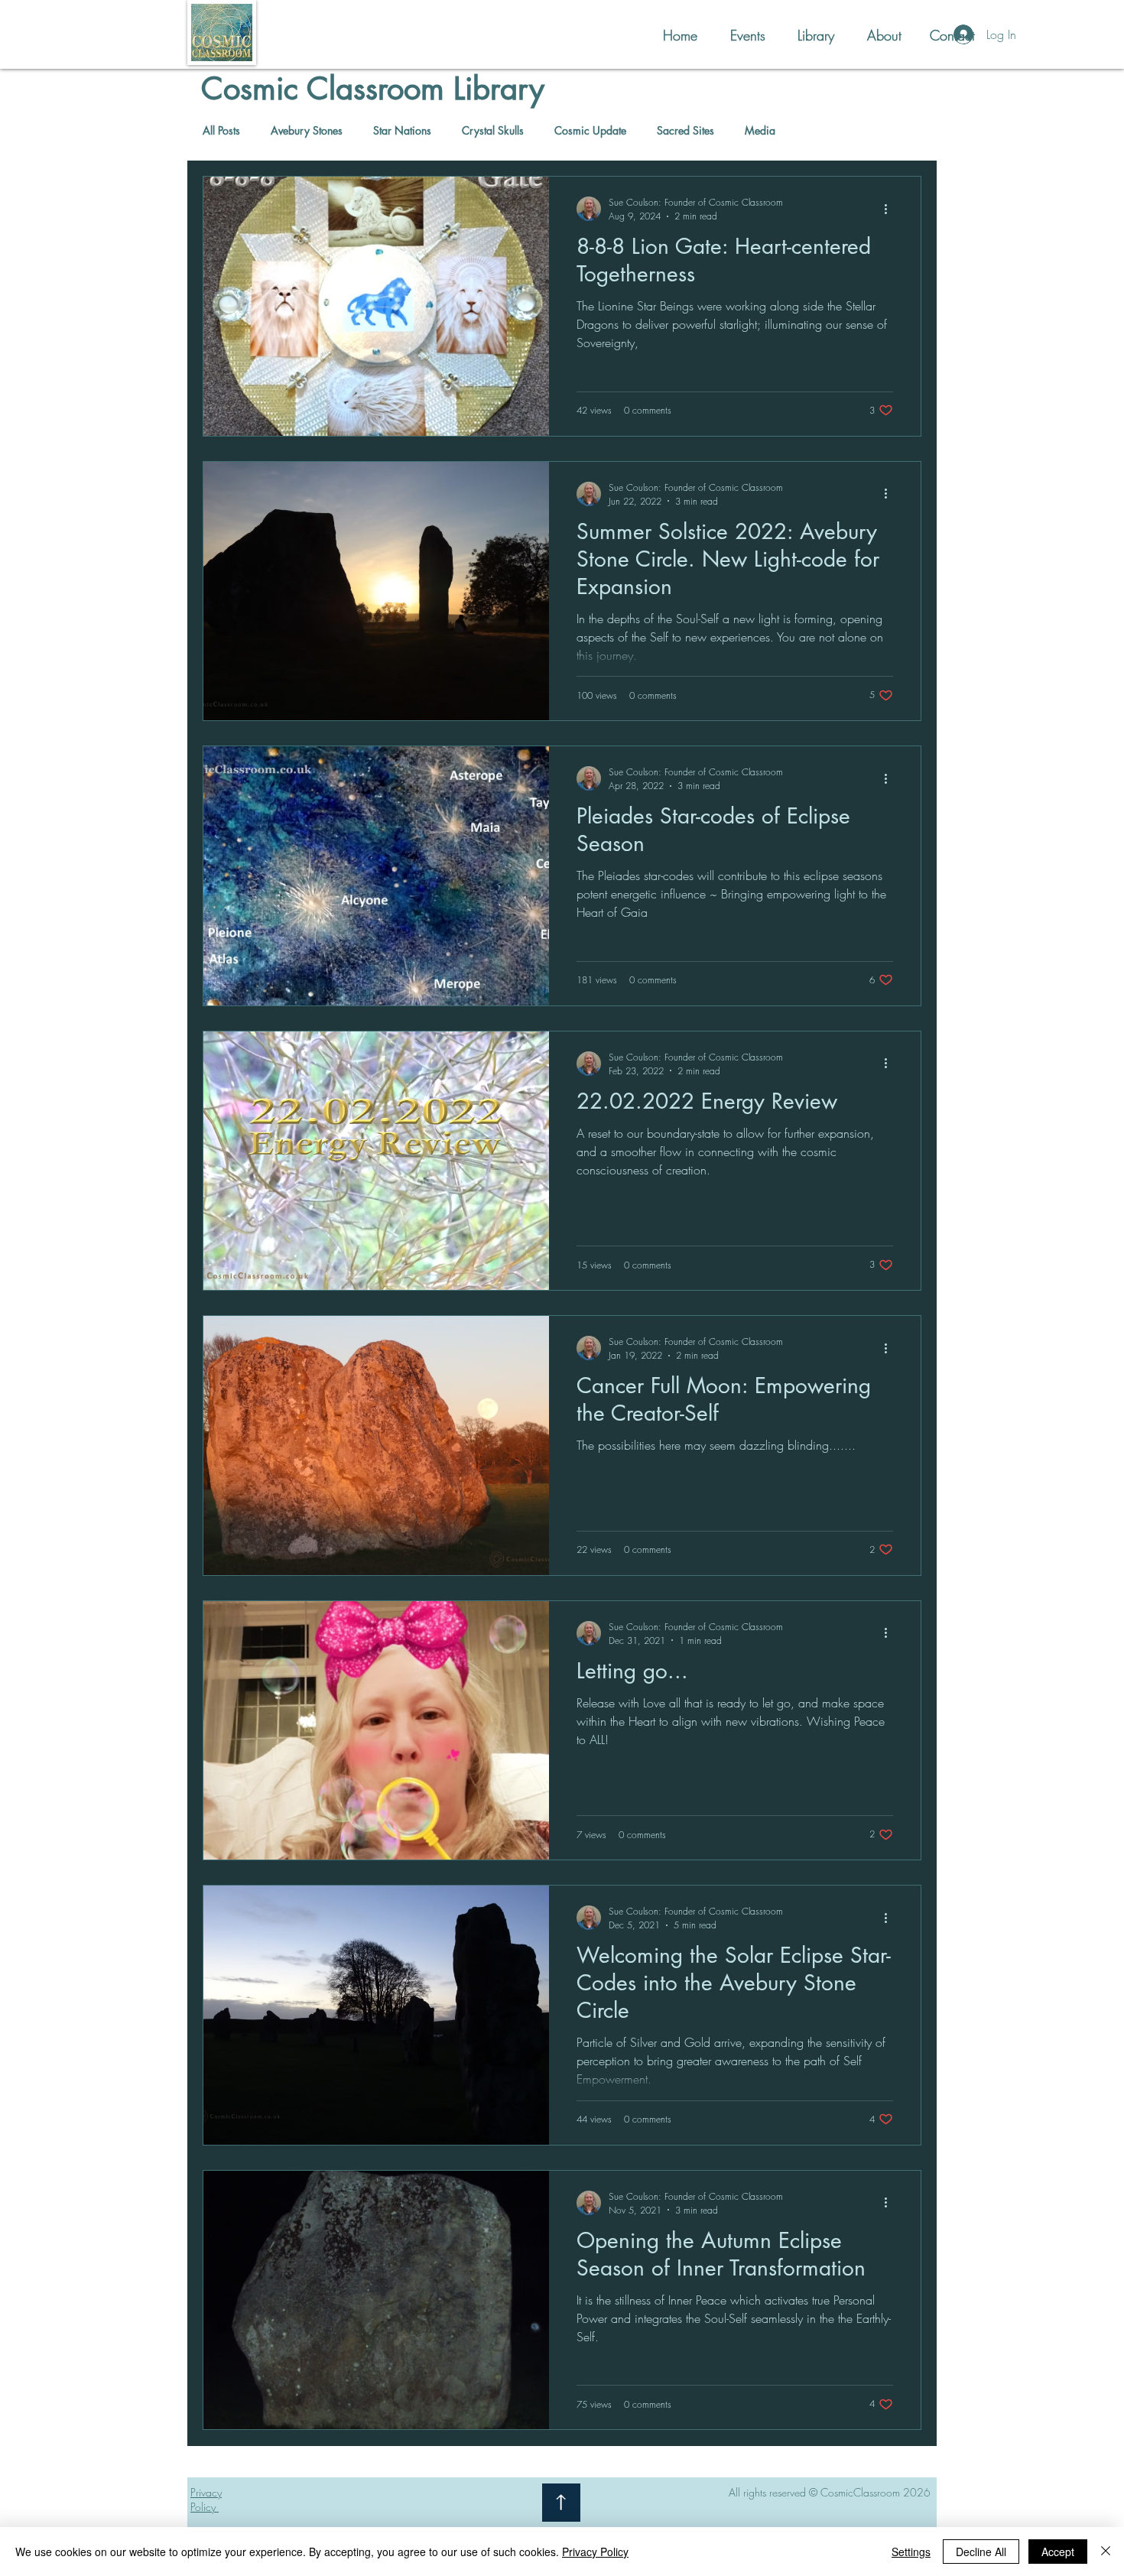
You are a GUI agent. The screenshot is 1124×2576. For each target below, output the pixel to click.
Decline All (981, 2552)
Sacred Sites (685, 130)
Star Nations (402, 130)
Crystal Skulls (493, 130)
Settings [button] (911, 2552)
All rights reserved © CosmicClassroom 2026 (830, 2492)
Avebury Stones (307, 130)
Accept (1058, 2552)
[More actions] (891, 209)
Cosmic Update (590, 130)
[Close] (1106, 2552)
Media (760, 130)
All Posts (221, 130)
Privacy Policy (595, 2552)
